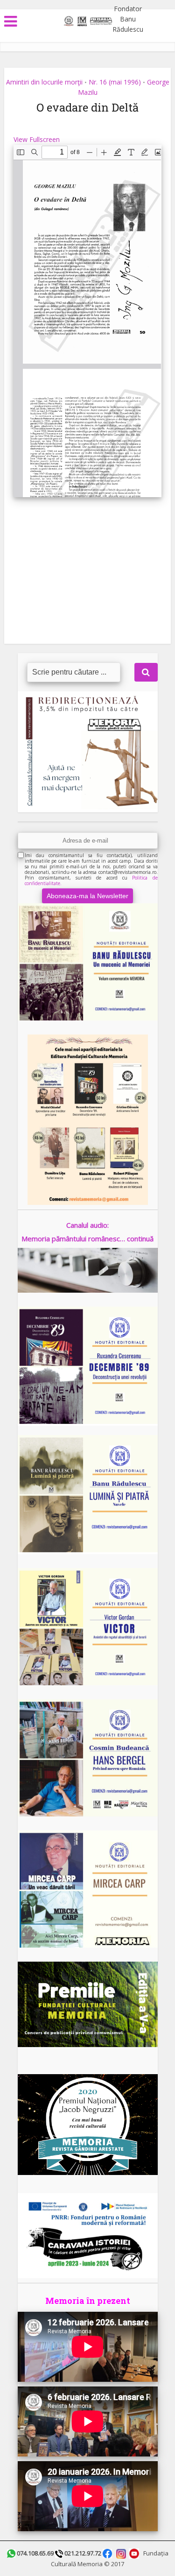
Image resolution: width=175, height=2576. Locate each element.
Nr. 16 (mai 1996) (115, 82)
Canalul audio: (87, 1225)
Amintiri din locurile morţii (44, 82)
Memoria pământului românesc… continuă (87, 1239)
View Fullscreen (37, 139)
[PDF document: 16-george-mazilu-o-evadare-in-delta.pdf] (87, 321)
